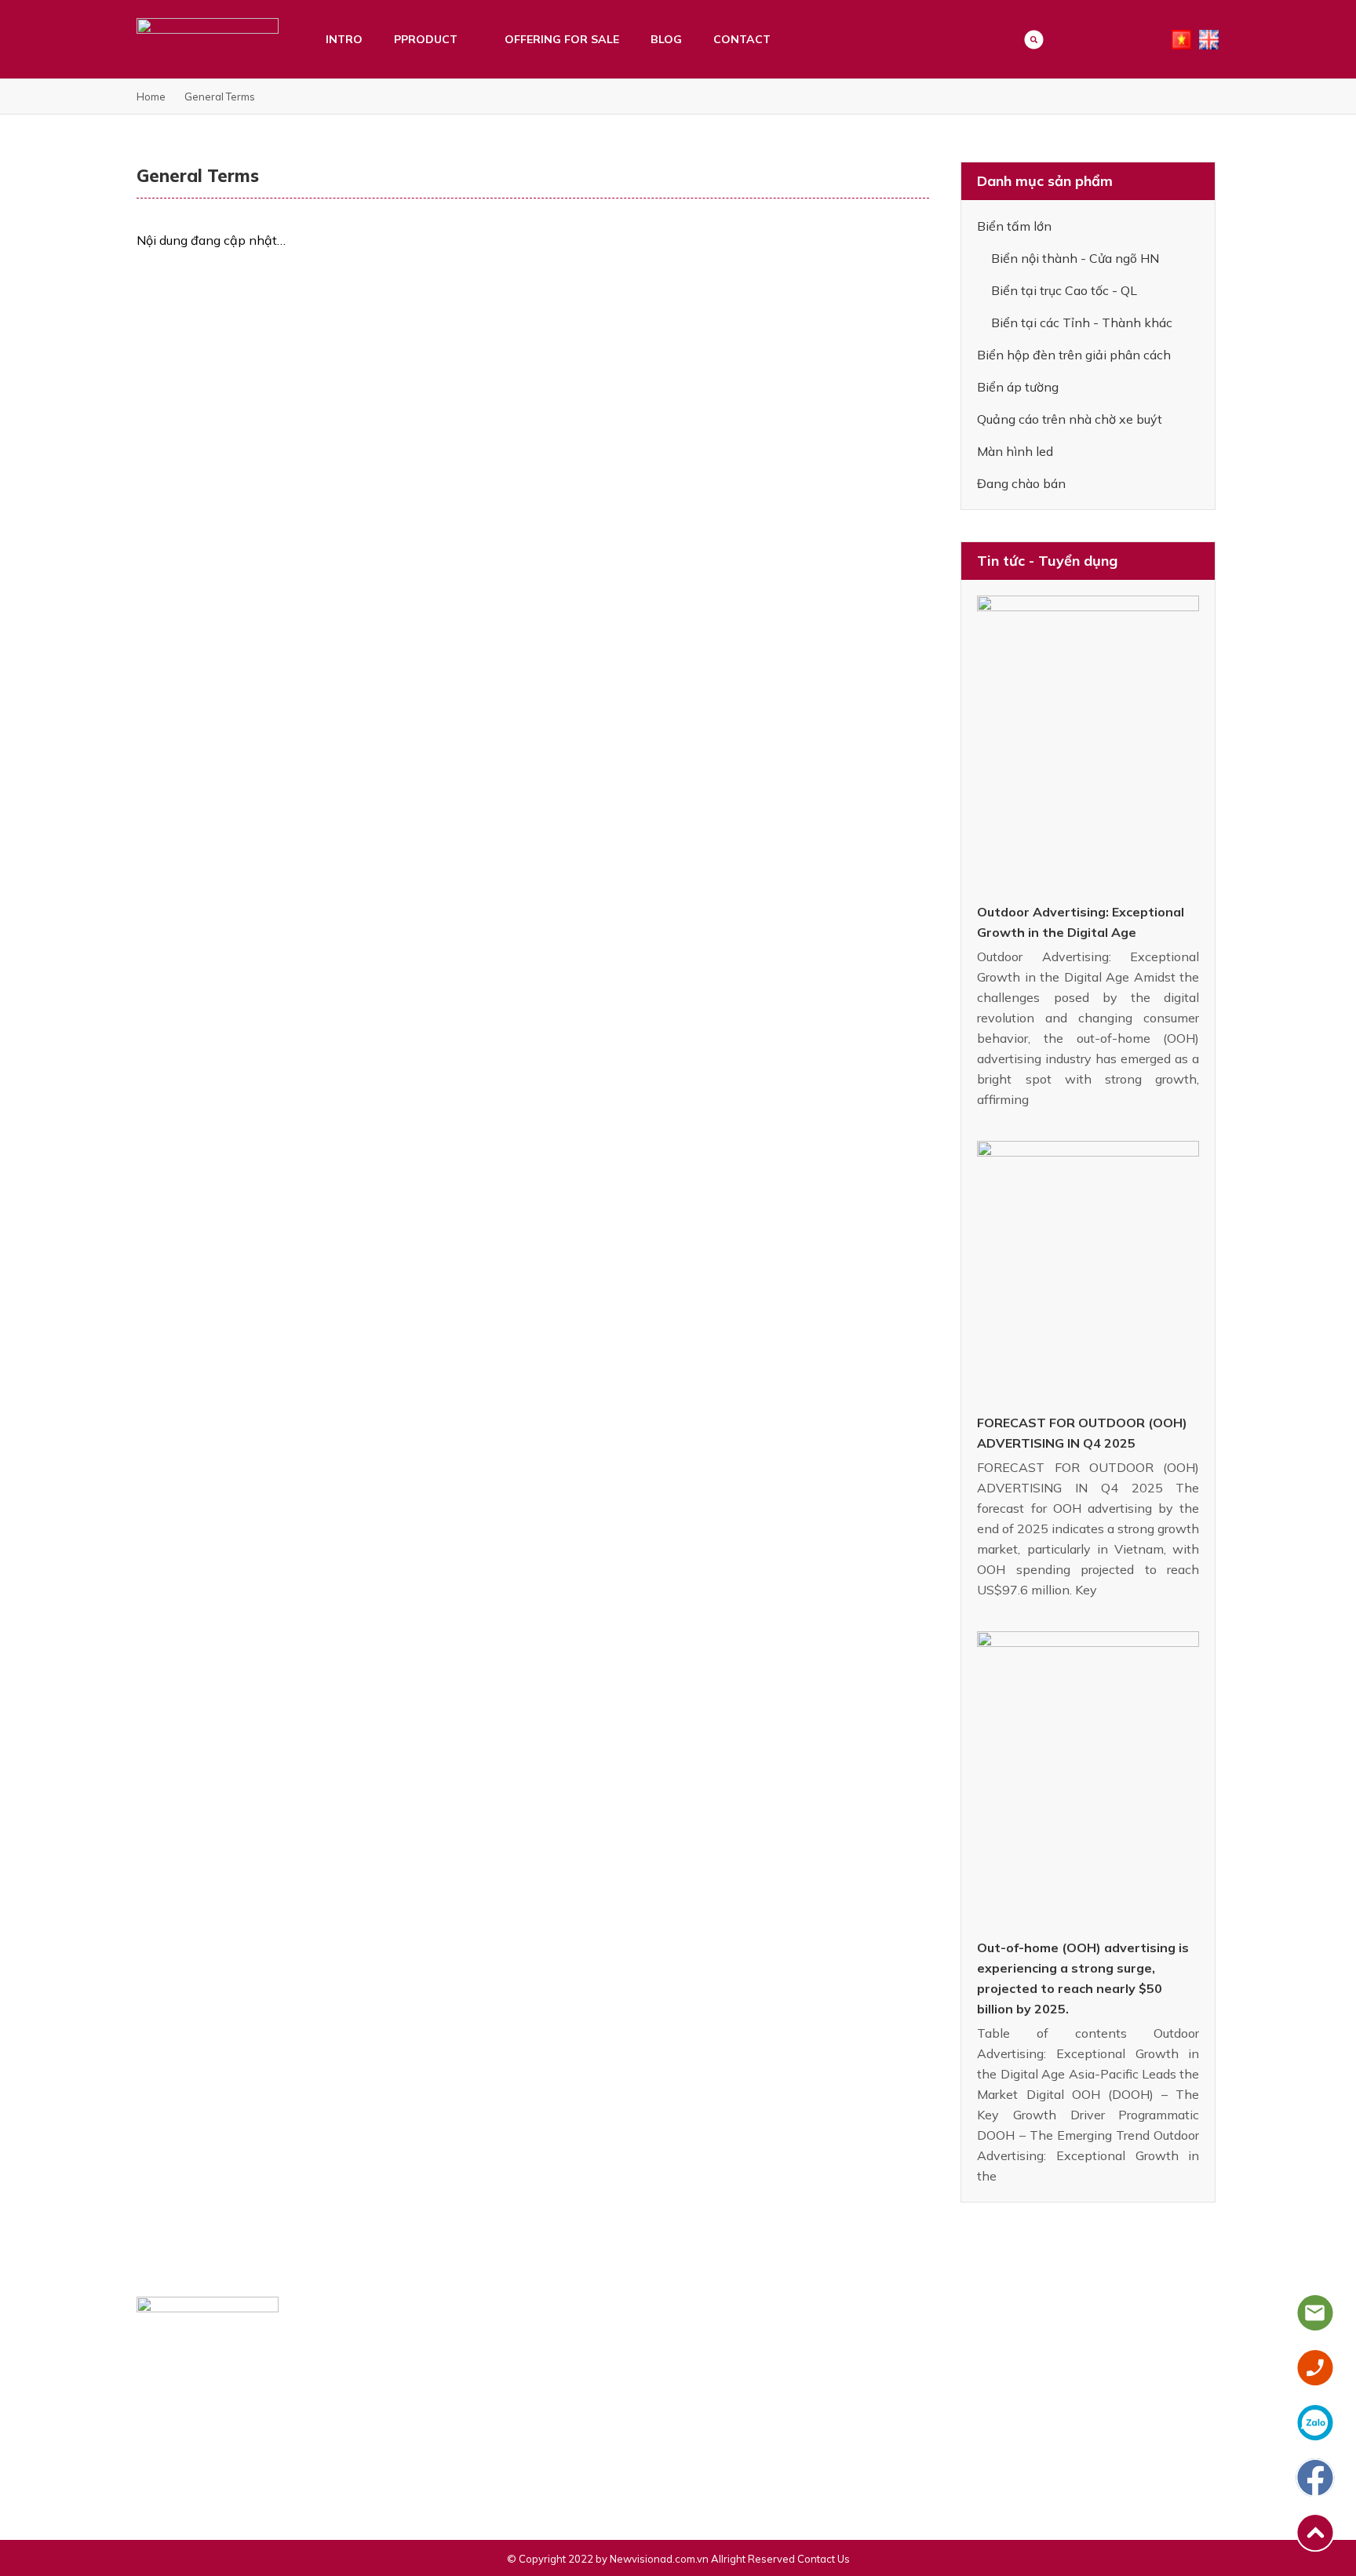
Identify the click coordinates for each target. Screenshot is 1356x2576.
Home (151, 97)
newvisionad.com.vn (205, 2482)
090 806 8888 (307, 2428)
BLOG (666, 39)
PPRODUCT (426, 39)
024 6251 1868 (193, 2428)
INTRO (344, 39)
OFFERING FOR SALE (562, 39)
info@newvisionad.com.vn (219, 2455)
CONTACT (742, 39)
